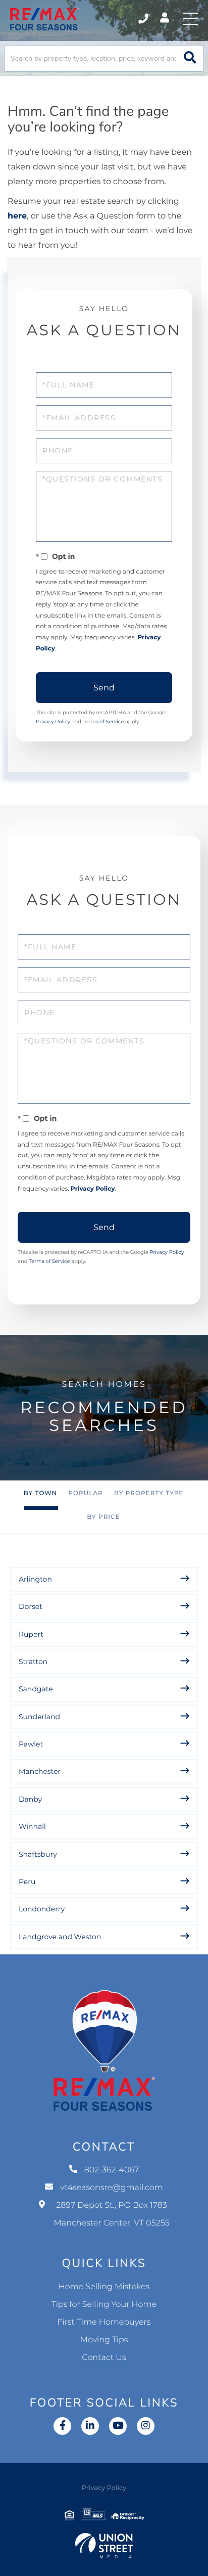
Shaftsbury (38, 1854)
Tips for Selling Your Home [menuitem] (104, 2305)
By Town (41, 1493)
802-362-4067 (144, 19)
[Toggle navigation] (190, 19)
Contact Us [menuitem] (104, 2358)
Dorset (31, 1606)
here (17, 216)
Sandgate (36, 1689)
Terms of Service (103, 722)
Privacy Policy (53, 722)
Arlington (35, 1579)
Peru (27, 1882)
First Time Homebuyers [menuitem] (104, 2322)
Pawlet (31, 1744)
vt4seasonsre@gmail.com (112, 2188)
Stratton (33, 1662)
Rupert (31, 1634)
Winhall (32, 1826)
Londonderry (42, 1909)
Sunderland (39, 1717)
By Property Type (149, 1493)
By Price (103, 1517)
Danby (30, 1799)
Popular (85, 1493)
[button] (190, 58)
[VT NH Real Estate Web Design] (104, 2546)
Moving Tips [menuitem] (104, 2340)
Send (104, 688)
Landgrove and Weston (60, 1937)
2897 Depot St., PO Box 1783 (112, 2214)
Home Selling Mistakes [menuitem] (104, 2287)
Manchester (40, 1771)
